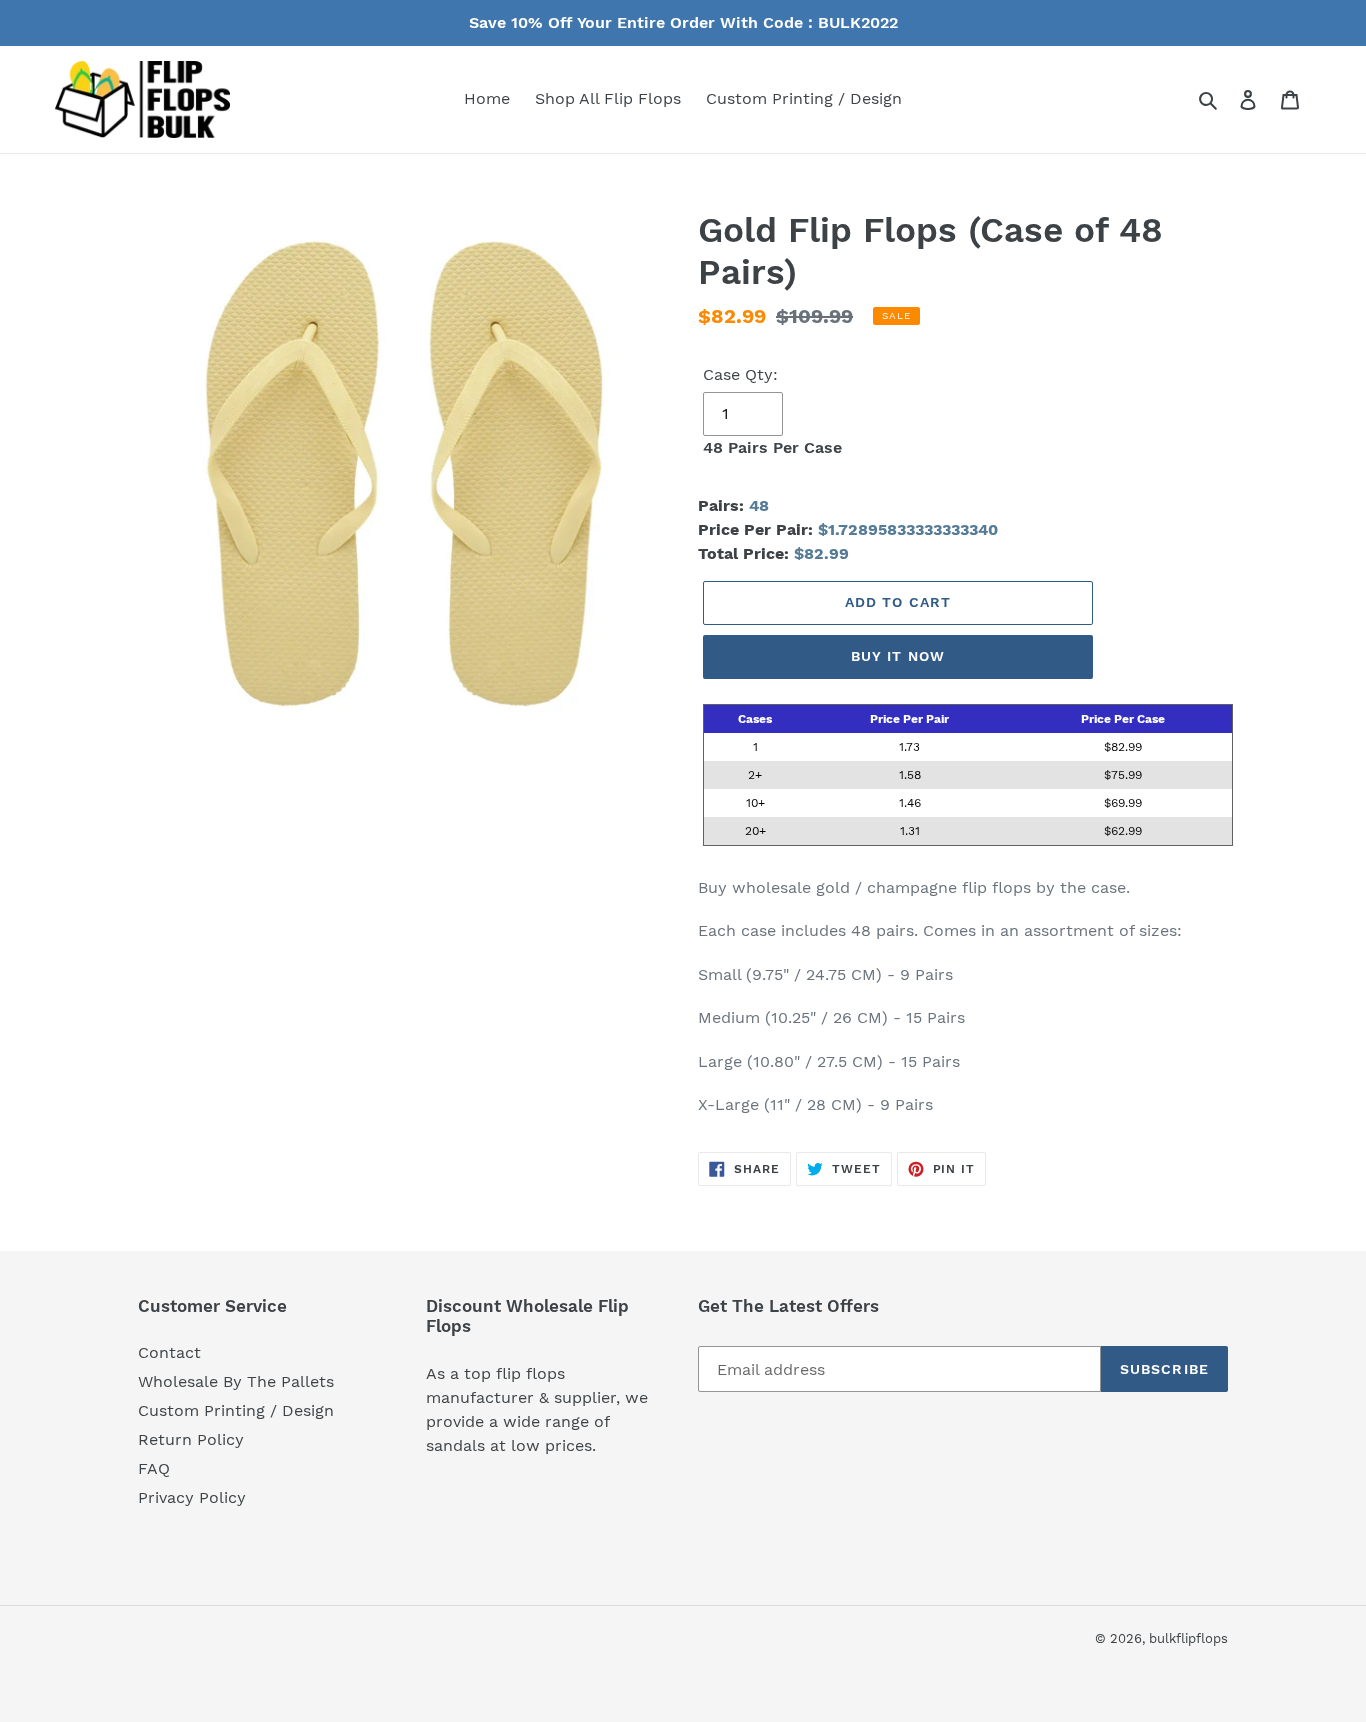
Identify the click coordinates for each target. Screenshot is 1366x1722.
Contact (169, 1352)
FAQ (154, 1468)
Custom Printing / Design (236, 1410)
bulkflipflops (1188, 1638)
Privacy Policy (192, 1497)
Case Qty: (740, 374)
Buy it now (898, 656)
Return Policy (191, 1439)
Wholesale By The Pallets (236, 1381)
